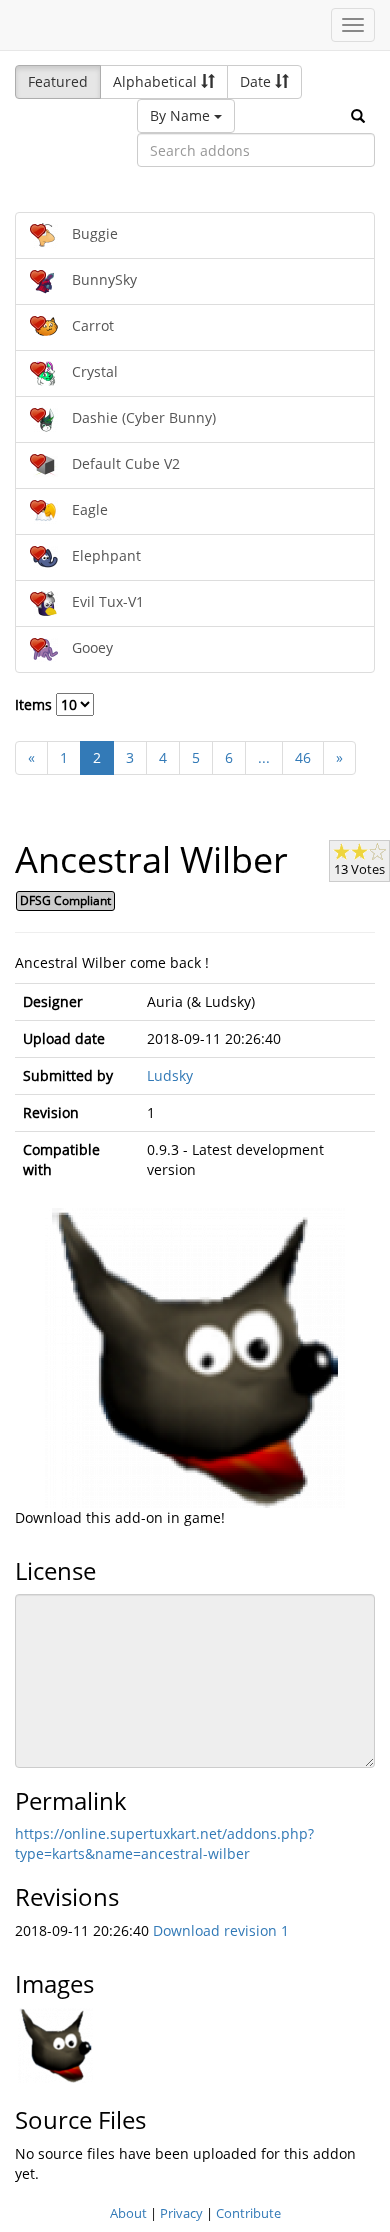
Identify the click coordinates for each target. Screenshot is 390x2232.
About (128, 2213)
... (264, 757)
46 (303, 757)
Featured (58, 81)
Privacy (181, 2213)
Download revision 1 (221, 1930)
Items (35, 704)
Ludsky (170, 1075)
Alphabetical (157, 81)
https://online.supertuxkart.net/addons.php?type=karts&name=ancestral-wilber (164, 1843)
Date (257, 81)
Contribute (248, 2213)
